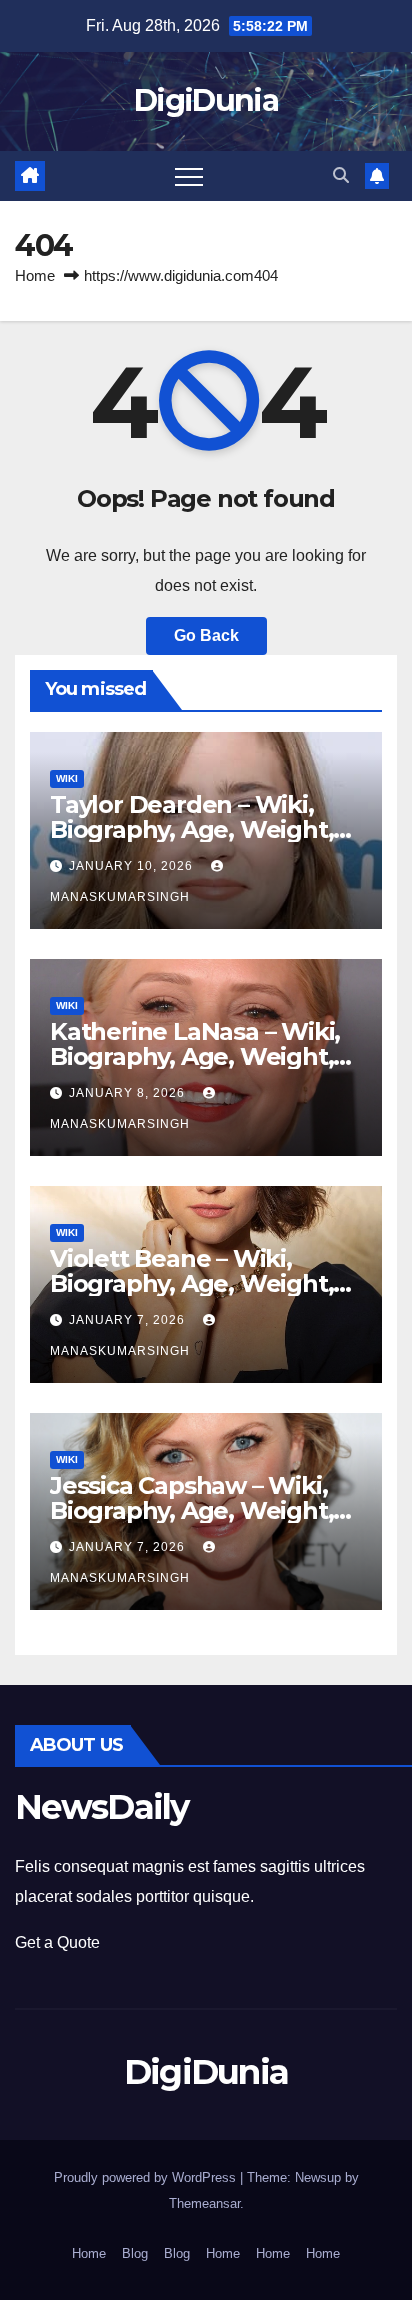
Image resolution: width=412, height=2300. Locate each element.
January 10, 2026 (133, 866)
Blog (135, 2253)
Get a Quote (57, 1942)
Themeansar (204, 2203)
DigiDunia (206, 100)
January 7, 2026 (129, 1320)
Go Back (206, 635)
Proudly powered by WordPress (147, 2177)
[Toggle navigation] (189, 176)
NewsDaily (102, 1807)
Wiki (67, 778)
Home (35, 275)
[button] (341, 175)
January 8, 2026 (129, 1093)
